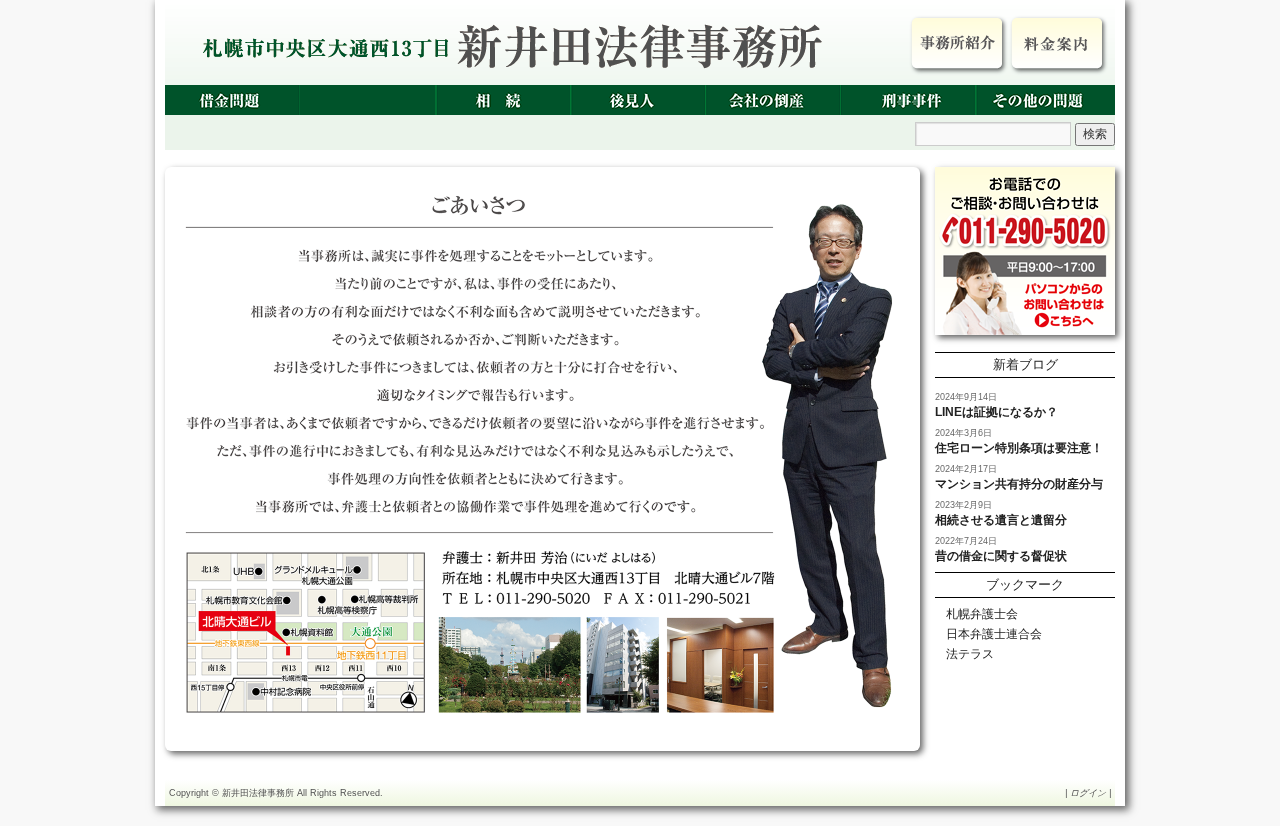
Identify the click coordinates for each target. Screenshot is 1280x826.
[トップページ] (957, 43)
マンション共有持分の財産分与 (1019, 484)
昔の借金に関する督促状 (1001, 556)
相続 (502, 100)
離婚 (367, 100)
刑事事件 (907, 100)
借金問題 (232, 100)
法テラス (970, 654)
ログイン (1088, 793)
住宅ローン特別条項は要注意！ (1019, 448)
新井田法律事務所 (258, 793)
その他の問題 (1042, 100)
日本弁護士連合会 (994, 634)
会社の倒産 (772, 100)
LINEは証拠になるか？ (996, 412)
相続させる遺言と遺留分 (1001, 520)
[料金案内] (1057, 43)
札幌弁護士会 (982, 614)
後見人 (637, 100)
